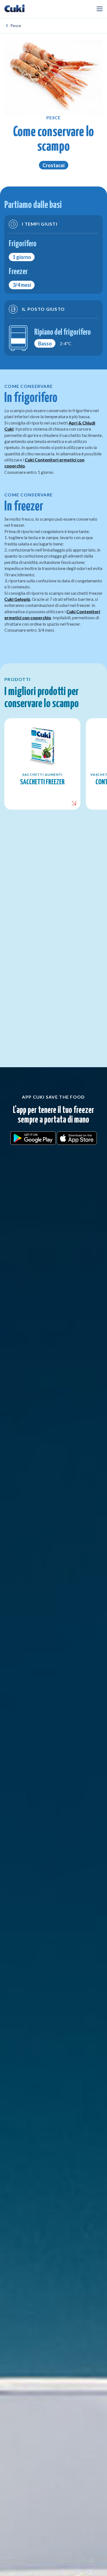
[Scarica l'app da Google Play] (33, 1137)
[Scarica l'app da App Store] (77, 1137)
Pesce (16, 25)
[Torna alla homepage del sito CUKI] (15, 9)
